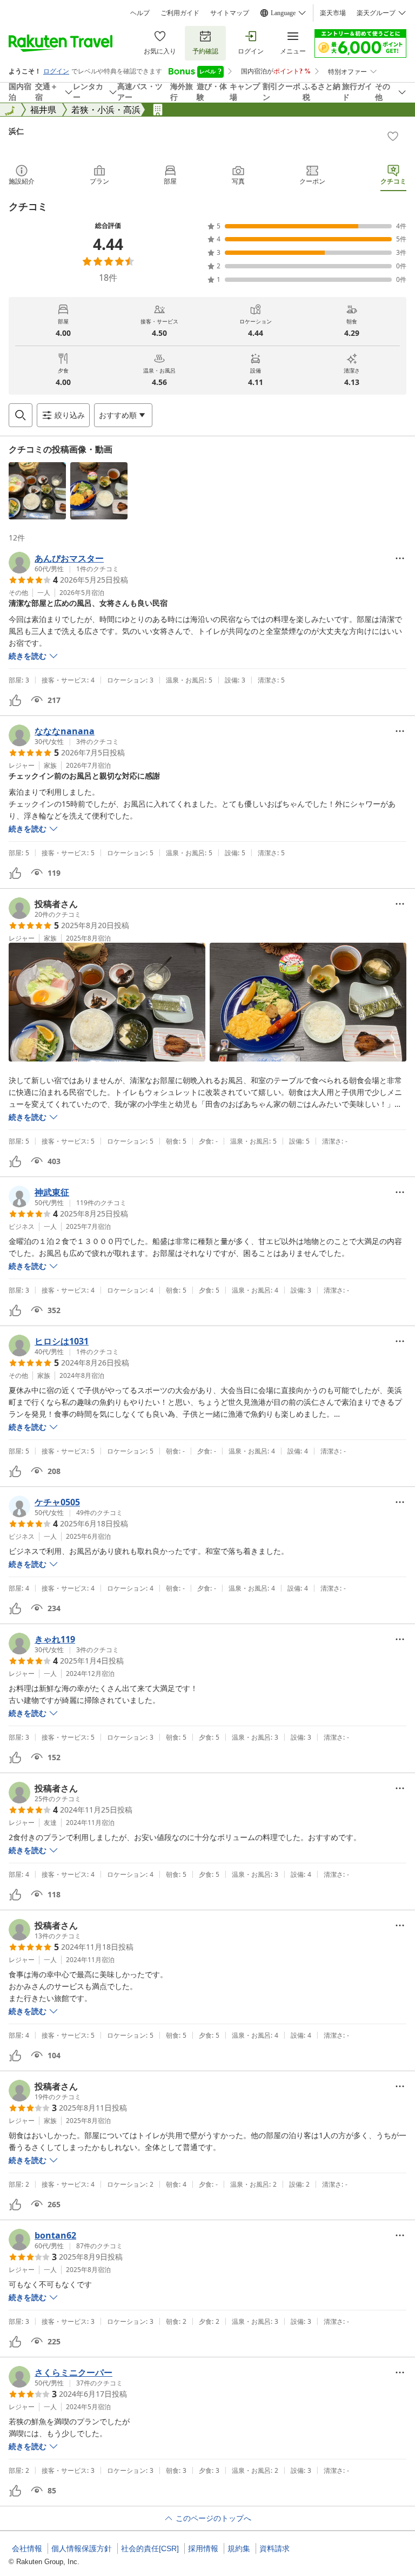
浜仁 (16, 131)
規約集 (239, 2548)
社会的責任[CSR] (150, 2548)
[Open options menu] (400, 558)
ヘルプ (140, 13)
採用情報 (203, 2548)
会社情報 (27, 2548)
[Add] (393, 136)
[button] (37, 491)
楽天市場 (333, 13)
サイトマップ (230, 13)
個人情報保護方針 (82, 2548)
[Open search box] (21, 415)
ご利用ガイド (180, 13)
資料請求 (275, 2548)
